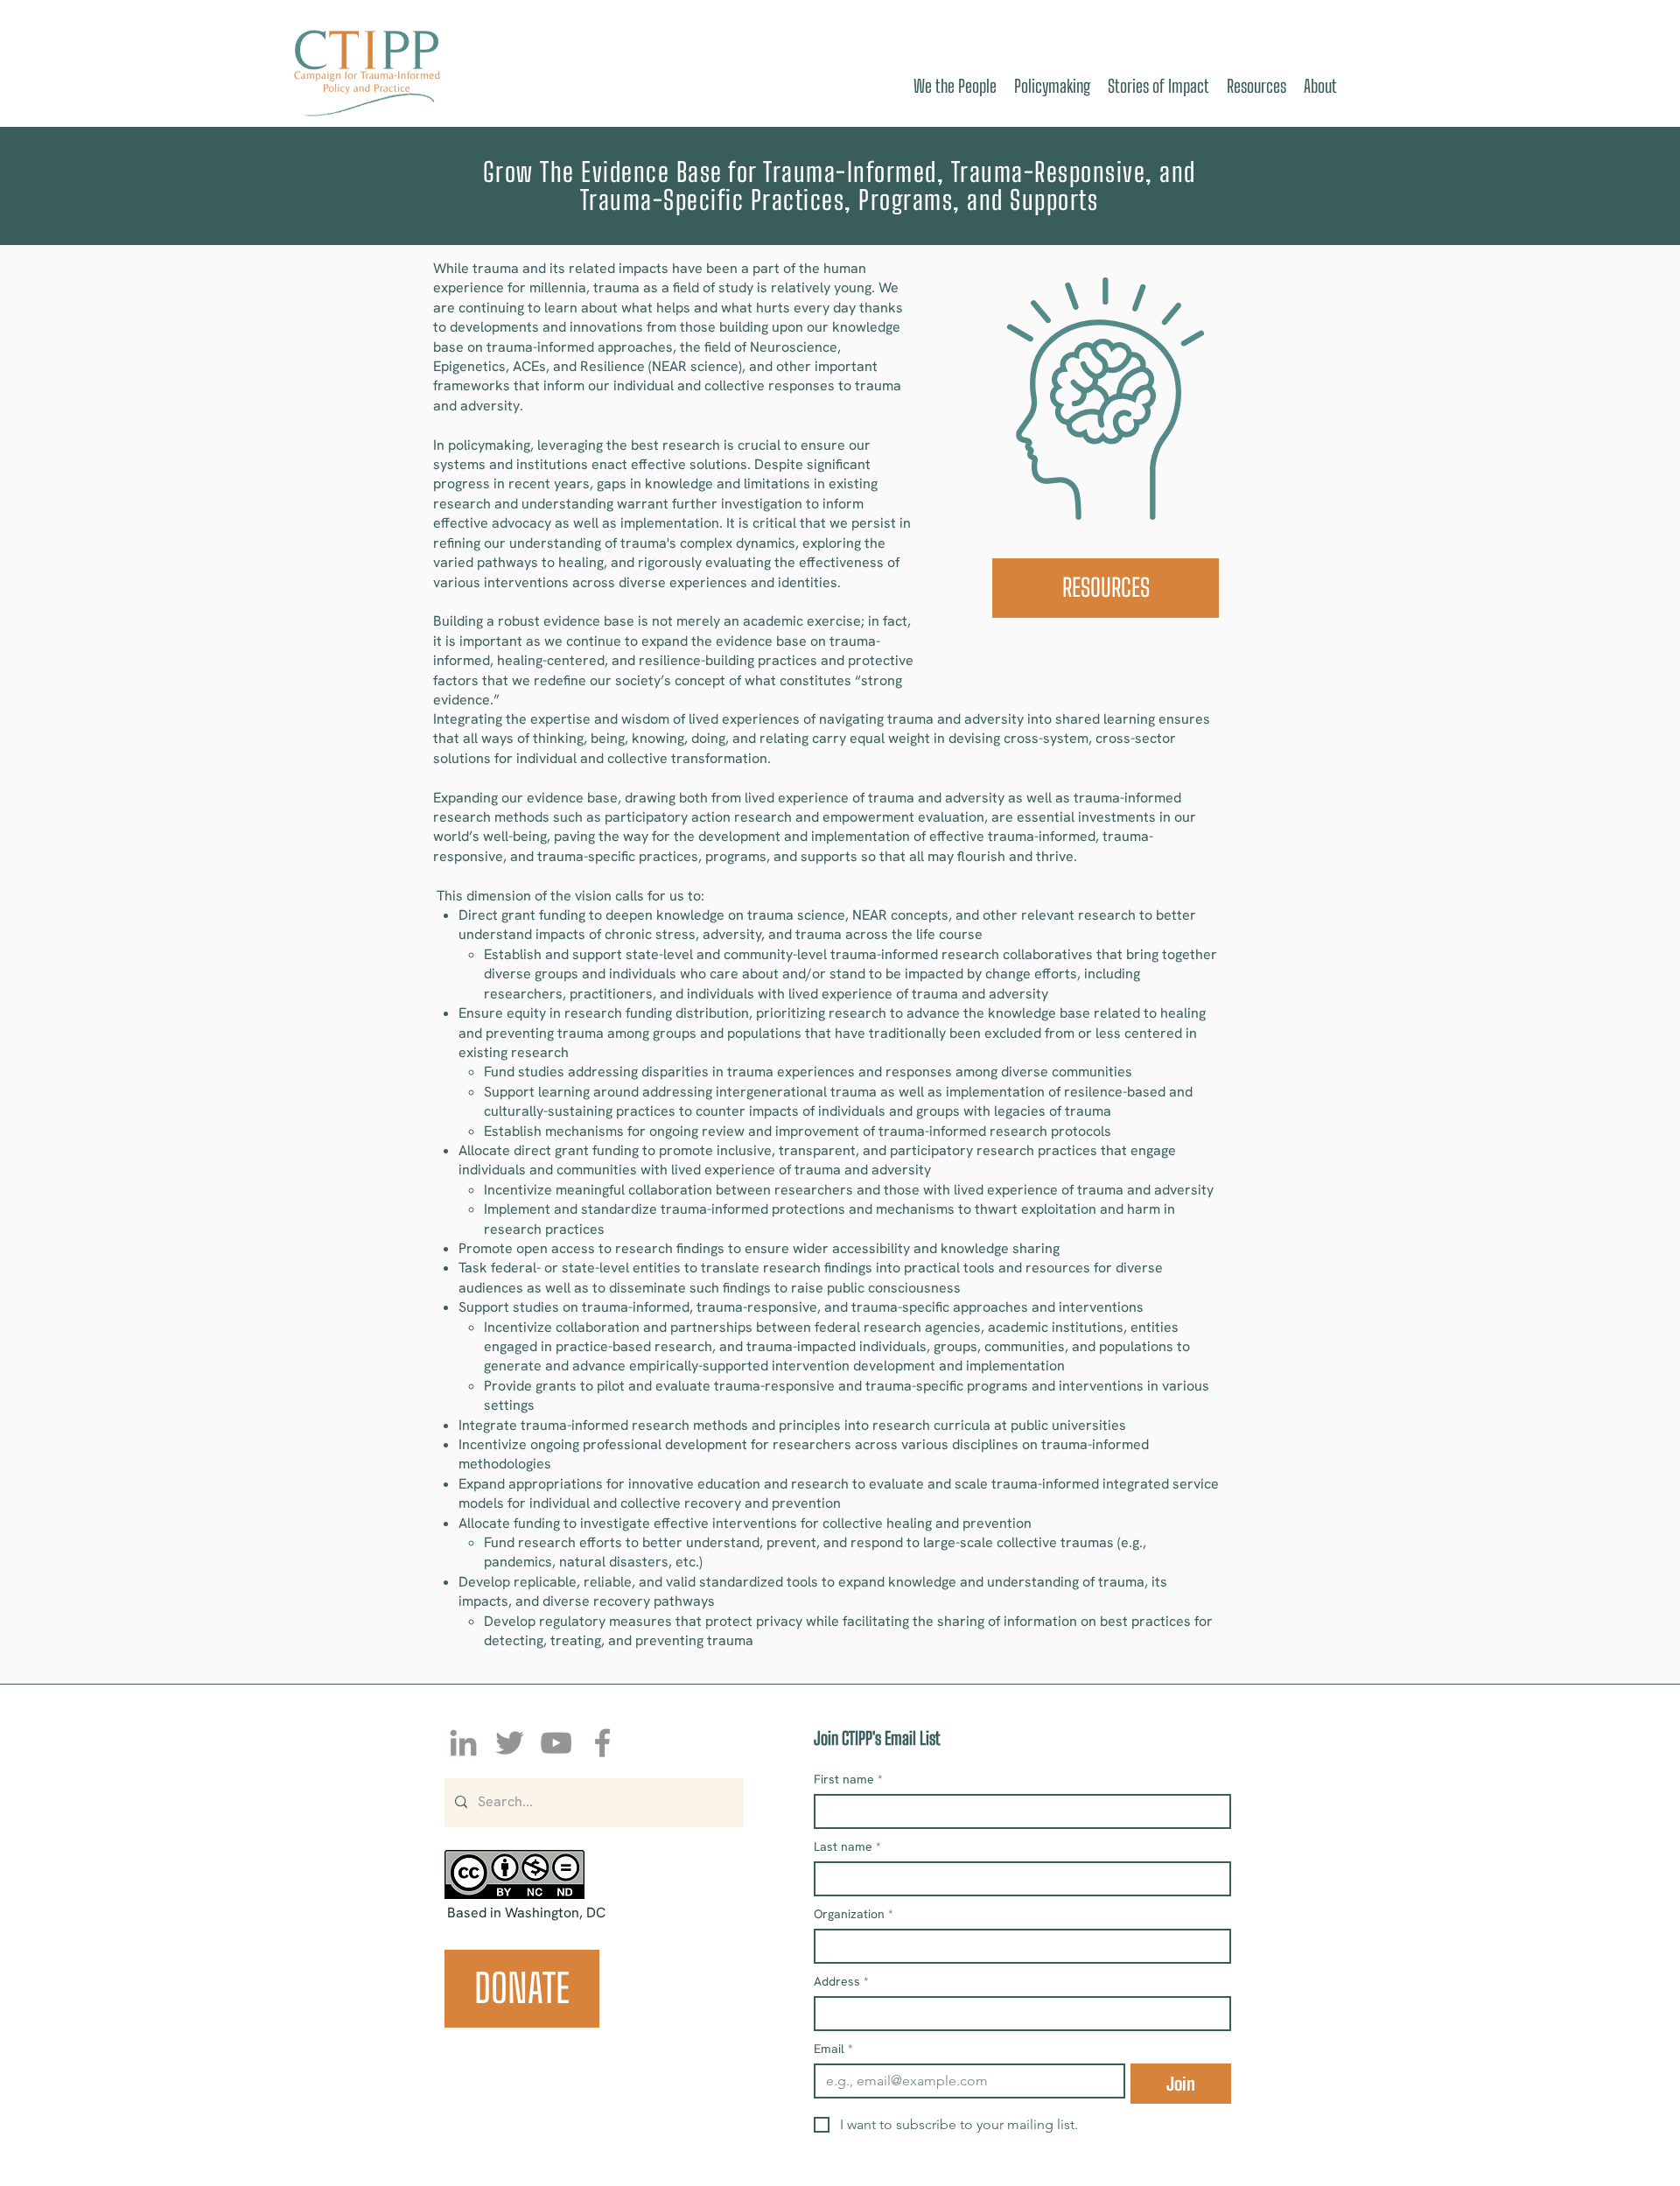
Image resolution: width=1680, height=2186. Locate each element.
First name (848, 1780)
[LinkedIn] (463, 1743)
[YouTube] (556, 1743)
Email (833, 2049)
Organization (854, 1914)
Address (841, 1982)
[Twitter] (510, 1743)
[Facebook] (602, 1743)
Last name (847, 1847)
